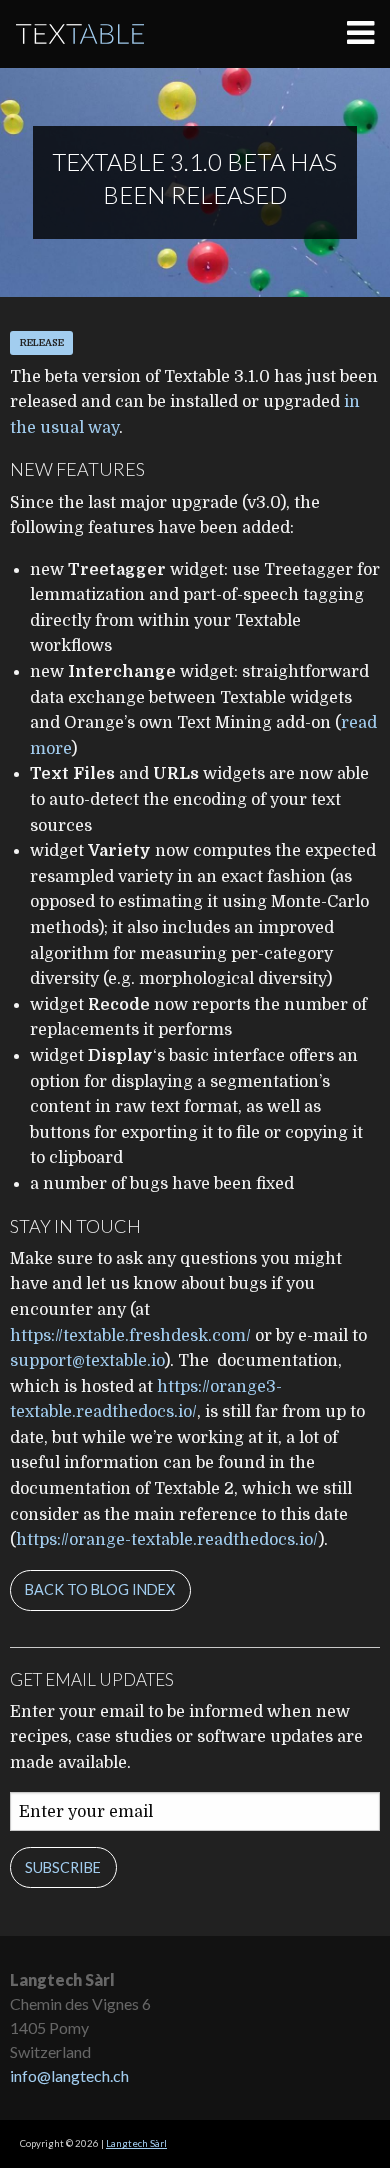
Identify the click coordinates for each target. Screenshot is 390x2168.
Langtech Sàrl (136, 2143)
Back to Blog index (100, 1589)
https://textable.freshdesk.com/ (130, 1336)
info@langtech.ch (69, 2075)
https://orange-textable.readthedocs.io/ (167, 1540)
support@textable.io (87, 1361)
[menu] (368, 34)
